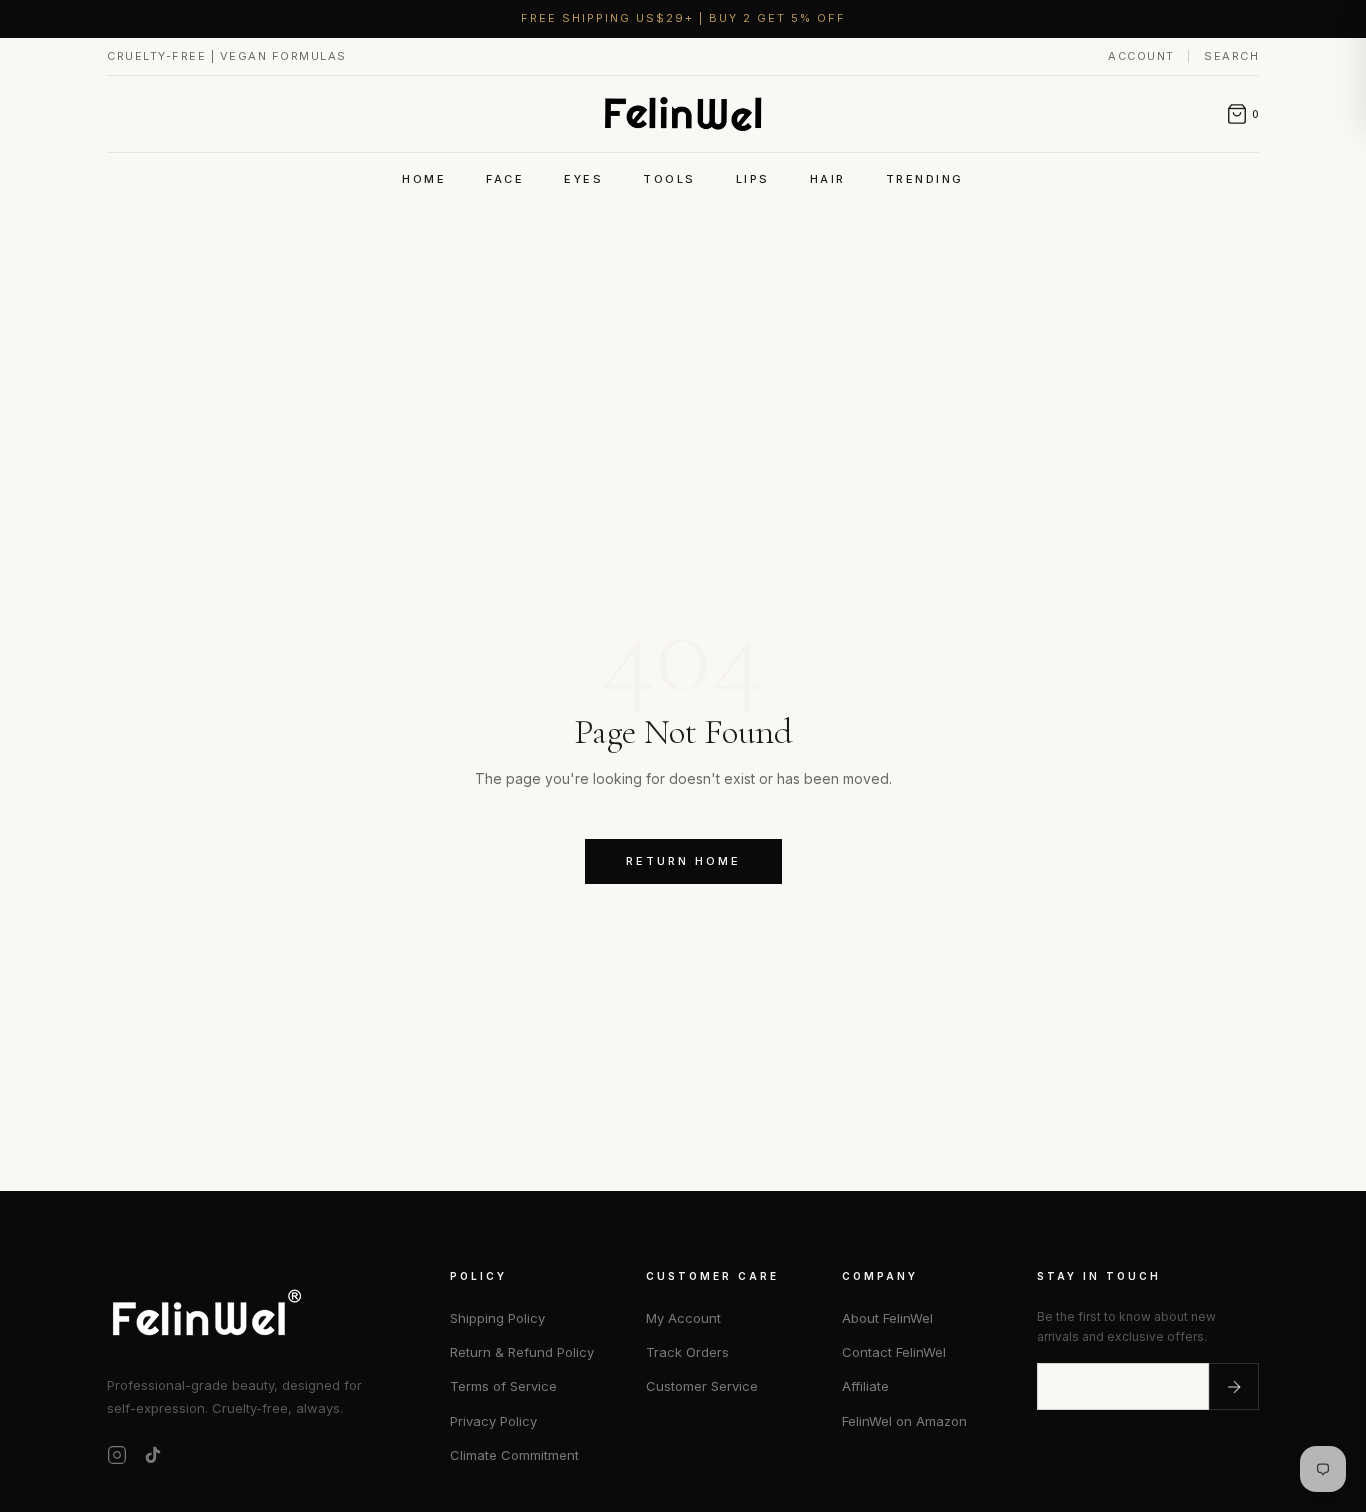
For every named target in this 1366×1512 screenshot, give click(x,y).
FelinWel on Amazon (904, 1421)
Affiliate (865, 1386)
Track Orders (687, 1352)
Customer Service (702, 1386)
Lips (753, 179)
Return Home (683, 861)
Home (424, 179)
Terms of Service (503, 1386)
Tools (669, 179)
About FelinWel (887, 1318)
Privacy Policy (493, 1421)
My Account (683, 1318)
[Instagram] (117, 1455)
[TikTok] (153, 1455)
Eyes (583, 179)
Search (1231, 56)
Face (505, 179)
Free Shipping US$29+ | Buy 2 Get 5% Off (683, 18)
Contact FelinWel (894, 1352)
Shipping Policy (497, 1318)
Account (1143, 56)
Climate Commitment (514, 1455)
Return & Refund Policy (522, 1352)
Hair (828, 179)
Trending (925, 179)
